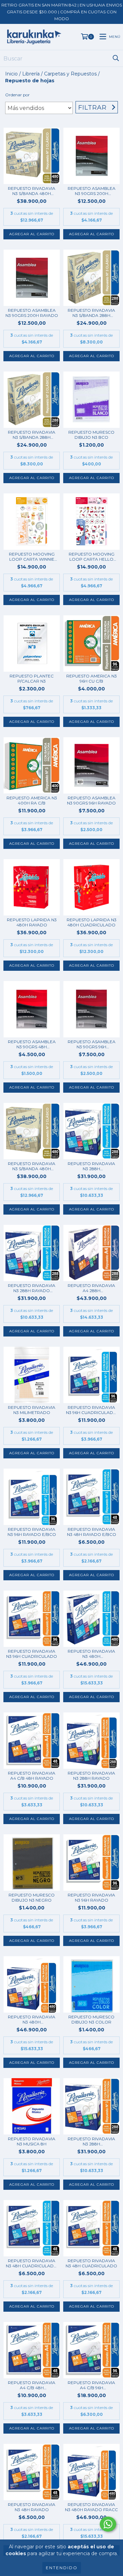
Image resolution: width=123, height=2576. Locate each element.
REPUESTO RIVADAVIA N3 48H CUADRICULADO (91, 2263)
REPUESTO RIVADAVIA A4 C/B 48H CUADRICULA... (32, 2385)
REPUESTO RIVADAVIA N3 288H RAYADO (91, 1776)
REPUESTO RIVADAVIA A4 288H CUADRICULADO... (91, 1288)
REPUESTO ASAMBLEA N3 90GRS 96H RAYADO (91, 800)
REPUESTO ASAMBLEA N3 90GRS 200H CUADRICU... (92, 191)
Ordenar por (17, 95)
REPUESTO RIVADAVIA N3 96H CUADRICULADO (32, 1654)
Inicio (11, 74)
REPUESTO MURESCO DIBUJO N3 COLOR (91, 2019)
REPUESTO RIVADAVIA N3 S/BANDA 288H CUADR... (32, 435)
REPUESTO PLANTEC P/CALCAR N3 (32, 678)
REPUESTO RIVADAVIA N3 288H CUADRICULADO (91, 2141)
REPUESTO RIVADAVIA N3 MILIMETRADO (32, 1410)
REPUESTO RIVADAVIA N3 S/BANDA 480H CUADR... (32, 1166)
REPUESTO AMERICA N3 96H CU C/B (92, 678)
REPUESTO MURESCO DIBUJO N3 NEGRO (32, 1898)
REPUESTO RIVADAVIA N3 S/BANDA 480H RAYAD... (32, 191)
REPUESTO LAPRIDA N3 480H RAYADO (32, 922)
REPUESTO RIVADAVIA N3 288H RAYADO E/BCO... (32, 1288)
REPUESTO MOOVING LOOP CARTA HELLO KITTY (92, 557)
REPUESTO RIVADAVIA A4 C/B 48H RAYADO (32, 1776)
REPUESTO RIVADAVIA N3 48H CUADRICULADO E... (32, 2263)
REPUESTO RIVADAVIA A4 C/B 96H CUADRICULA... (91, 2385)
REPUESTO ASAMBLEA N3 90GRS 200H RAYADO (32, 313)
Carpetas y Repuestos (70, 74)
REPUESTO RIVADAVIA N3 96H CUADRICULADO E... (91, 1410)
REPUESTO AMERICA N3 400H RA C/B (32, 800)
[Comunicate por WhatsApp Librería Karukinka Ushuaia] (108, 2524)
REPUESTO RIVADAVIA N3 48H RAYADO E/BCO (92, 1532)
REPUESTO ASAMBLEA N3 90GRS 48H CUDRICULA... (32, 1044)
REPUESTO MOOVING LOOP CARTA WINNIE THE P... (32, 557)
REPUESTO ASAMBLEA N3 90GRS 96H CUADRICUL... (92, 1044)
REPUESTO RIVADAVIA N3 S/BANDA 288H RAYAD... (91, 313)
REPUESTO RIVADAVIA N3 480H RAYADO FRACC (91, 2507)
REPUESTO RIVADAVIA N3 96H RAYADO (91, 1898)
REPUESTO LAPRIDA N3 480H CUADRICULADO (92, 922)
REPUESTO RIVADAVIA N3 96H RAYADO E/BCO (32, 1532)
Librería (31, 74)
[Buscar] (116, 58)
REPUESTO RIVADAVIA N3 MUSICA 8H (32, 2141)
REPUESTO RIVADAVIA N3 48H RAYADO (32, 2507)
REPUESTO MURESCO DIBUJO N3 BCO (91, 435)
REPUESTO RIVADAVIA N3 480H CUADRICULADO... (91, 1654)
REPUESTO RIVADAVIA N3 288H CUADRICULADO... (91, 1166)
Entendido (62, 2568)
